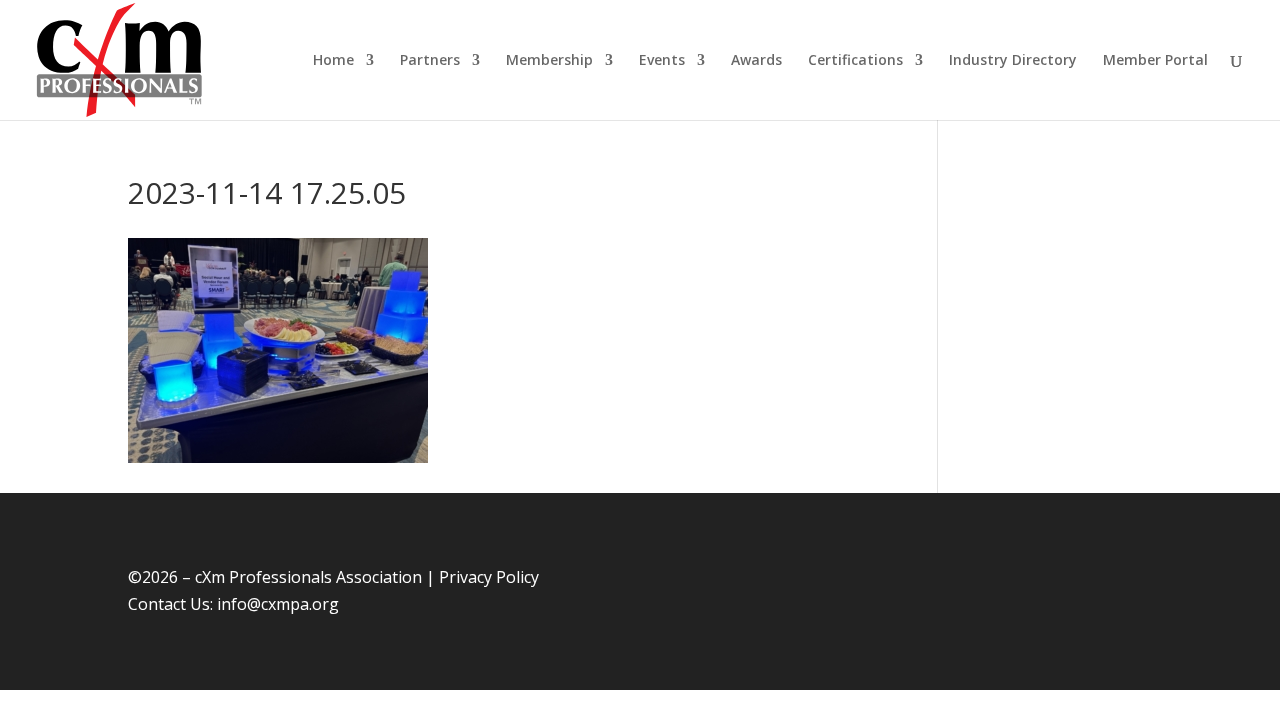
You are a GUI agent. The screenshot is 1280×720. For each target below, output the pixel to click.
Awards (756, 61)
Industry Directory (1013, 61)
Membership (549, 61)
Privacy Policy (489, 577)
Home (333, 61)
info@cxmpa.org (278, 604)
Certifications (855, 61)
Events (662, 61)
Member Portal (1155, 61)
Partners (430, 61)
